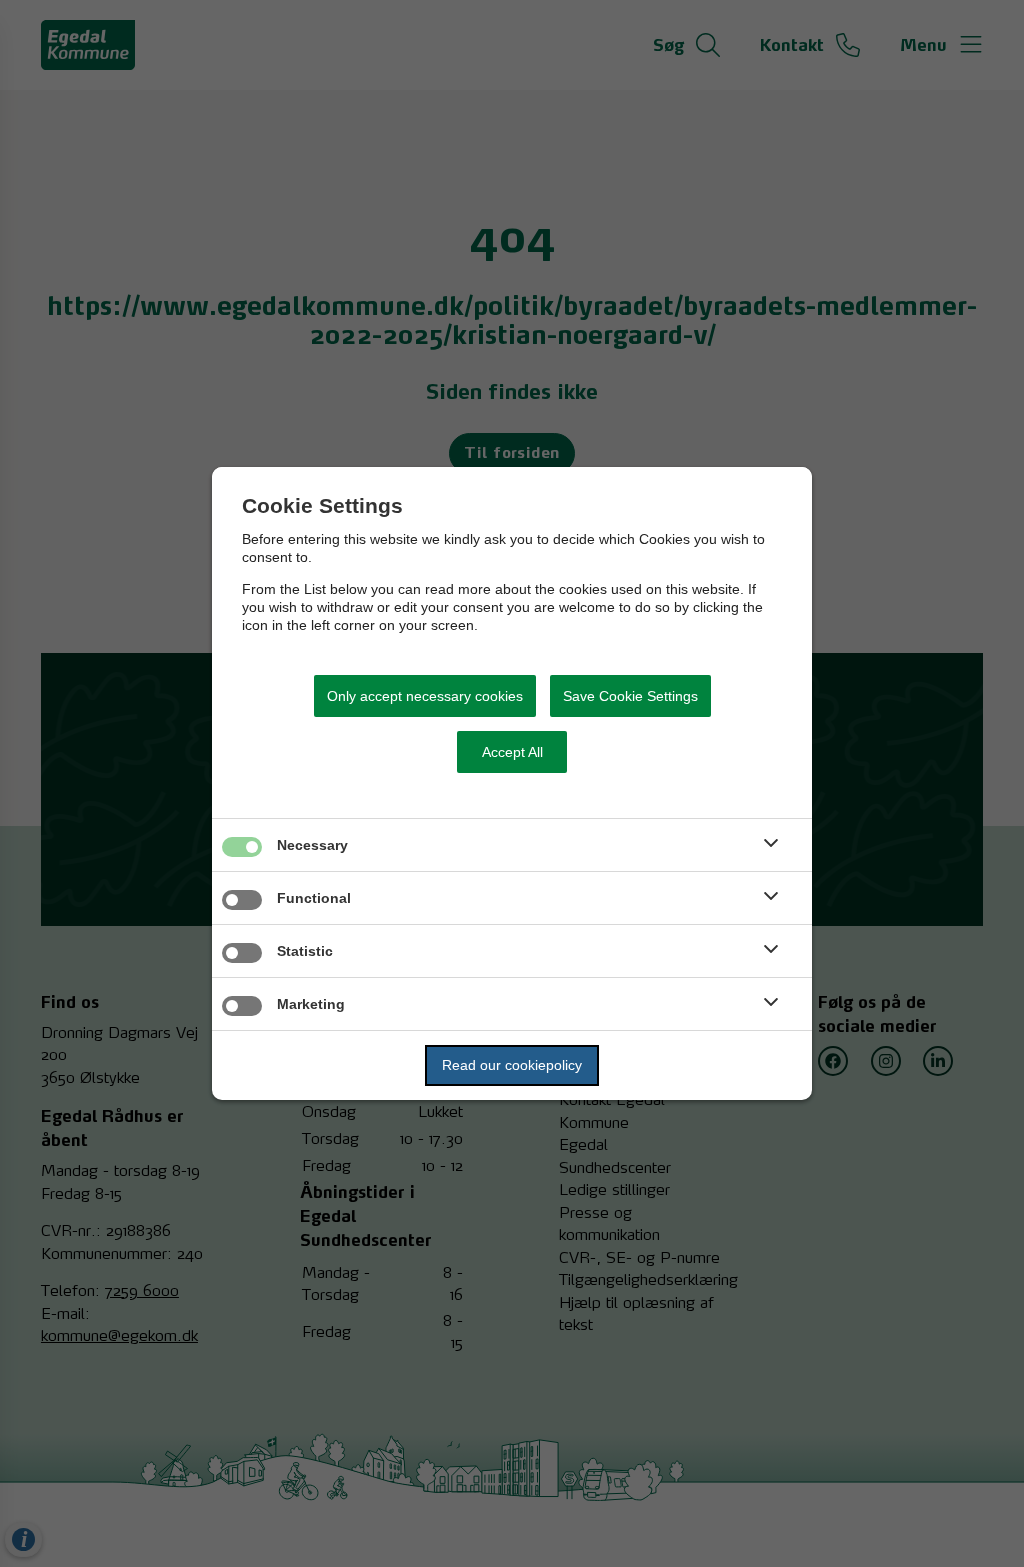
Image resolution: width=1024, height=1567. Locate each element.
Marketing (311, 1004)
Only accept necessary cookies (425, 696)
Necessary (312, 845)
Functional (314, 898)
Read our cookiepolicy (512, 1065)
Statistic (305, 951)
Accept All (512, 752)
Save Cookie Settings (630, 696)
